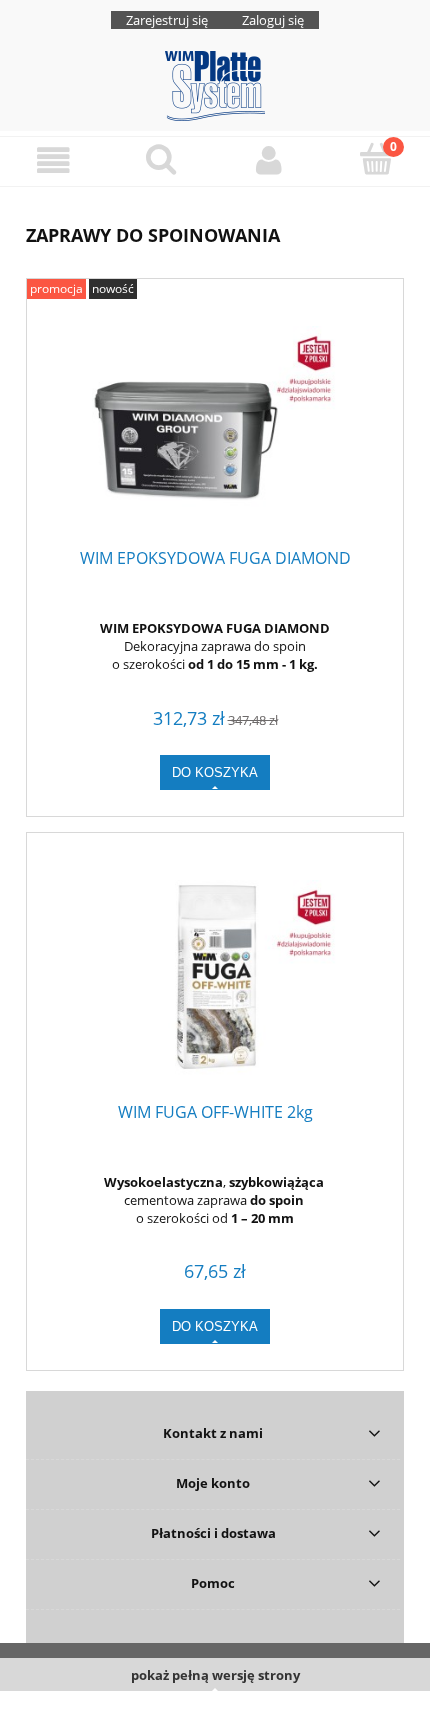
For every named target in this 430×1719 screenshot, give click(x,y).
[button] (54, 160)
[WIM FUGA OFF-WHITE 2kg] (215, 977)
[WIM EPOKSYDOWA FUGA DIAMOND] (215, 423)
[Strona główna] (215, 83)
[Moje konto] (269, 160)
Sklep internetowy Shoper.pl (215, 1705)
